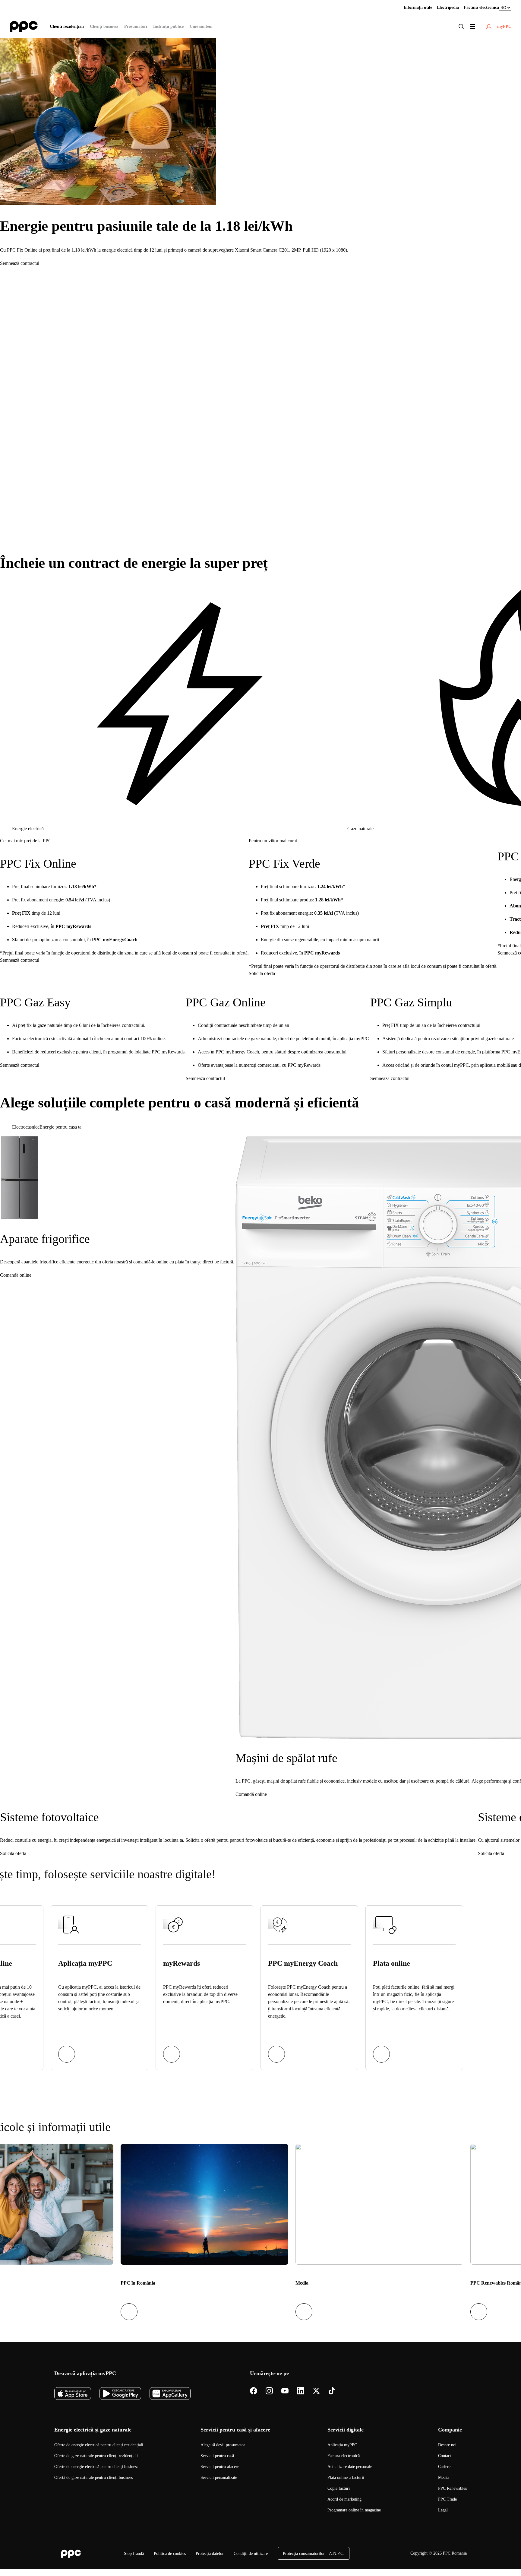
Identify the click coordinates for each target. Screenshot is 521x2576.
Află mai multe (14, 538)
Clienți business (104, 26)
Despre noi (447, 2445)
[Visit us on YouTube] (285, 2391)
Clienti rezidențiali (67, 26)
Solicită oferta (262, 973)
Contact (445, 2456)
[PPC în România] (204, 2204)
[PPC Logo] (24, 26)
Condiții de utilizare (251, 2554)
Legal (443, 2510)
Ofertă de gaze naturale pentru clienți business (93, 2478)
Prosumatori (136, 26)
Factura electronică (481, 7)
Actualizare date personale (350, 2467)
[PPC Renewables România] (479, 2312)
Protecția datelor (210, 2554)
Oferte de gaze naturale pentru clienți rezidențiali (96, 2456)
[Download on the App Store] (73, 2393)
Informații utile (418, 7)
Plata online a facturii (346, 2478)
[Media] (379, 2204)
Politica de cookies (170, 2554)
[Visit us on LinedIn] (301, 2391)
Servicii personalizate (219, 2478)
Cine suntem (201, 26)
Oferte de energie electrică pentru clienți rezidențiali (99, 2445)
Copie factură (339, 2488)
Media (302, 2283)
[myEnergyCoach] (276, 2054)
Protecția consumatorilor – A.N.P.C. (314, 2554)
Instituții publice (168, 26)
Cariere (444, 2467)
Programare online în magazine (354, 2510)
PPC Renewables (452, 2488)
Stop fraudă (134, 2554)
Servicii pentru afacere (220, 2467)
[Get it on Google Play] (120, 2393)
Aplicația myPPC (342, 2445)
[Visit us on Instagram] (269, 2391)
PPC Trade (447, 2499)
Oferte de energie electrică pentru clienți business (96, 2467)
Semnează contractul (20, 263)
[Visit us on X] (316, 2391)
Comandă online (16, 1275)
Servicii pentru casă (217, 2456)
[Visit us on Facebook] (254, 2391)
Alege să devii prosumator (223, 2445)
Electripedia (448, 7)
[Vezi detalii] (67, 2054)
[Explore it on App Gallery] (170, 2393)
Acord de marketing (344, 2499)
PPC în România (138, 2283)
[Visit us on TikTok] (332, 2391)
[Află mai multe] (172, 2054)
